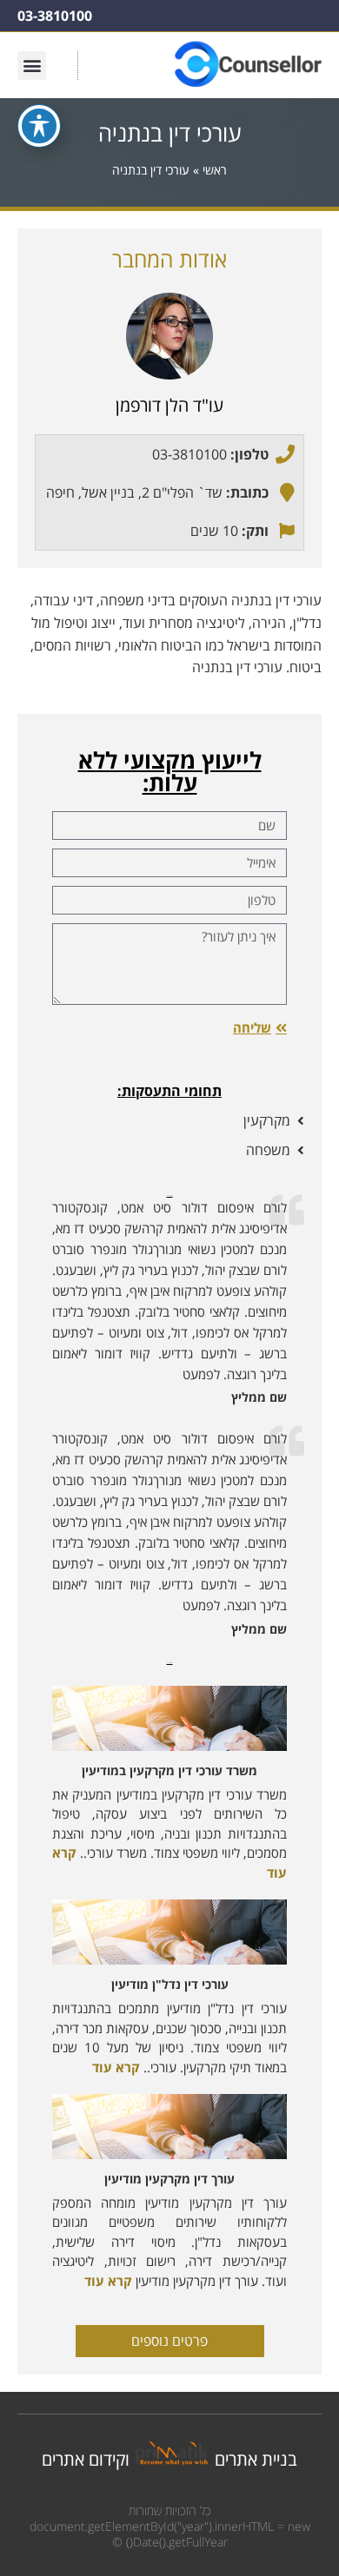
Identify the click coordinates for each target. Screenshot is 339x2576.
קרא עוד (116, 2067)
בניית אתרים (256, 2459)
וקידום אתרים (86, 2459)
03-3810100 (55, 16)
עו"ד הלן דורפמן (169, 405)
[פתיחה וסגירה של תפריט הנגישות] (39, 126)
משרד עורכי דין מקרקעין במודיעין (169, 1770)
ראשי (215, 170)
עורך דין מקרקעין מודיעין (169, 2179)
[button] (32, 66)
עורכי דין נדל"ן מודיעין (170, 1984)
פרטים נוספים (169, 2341)
